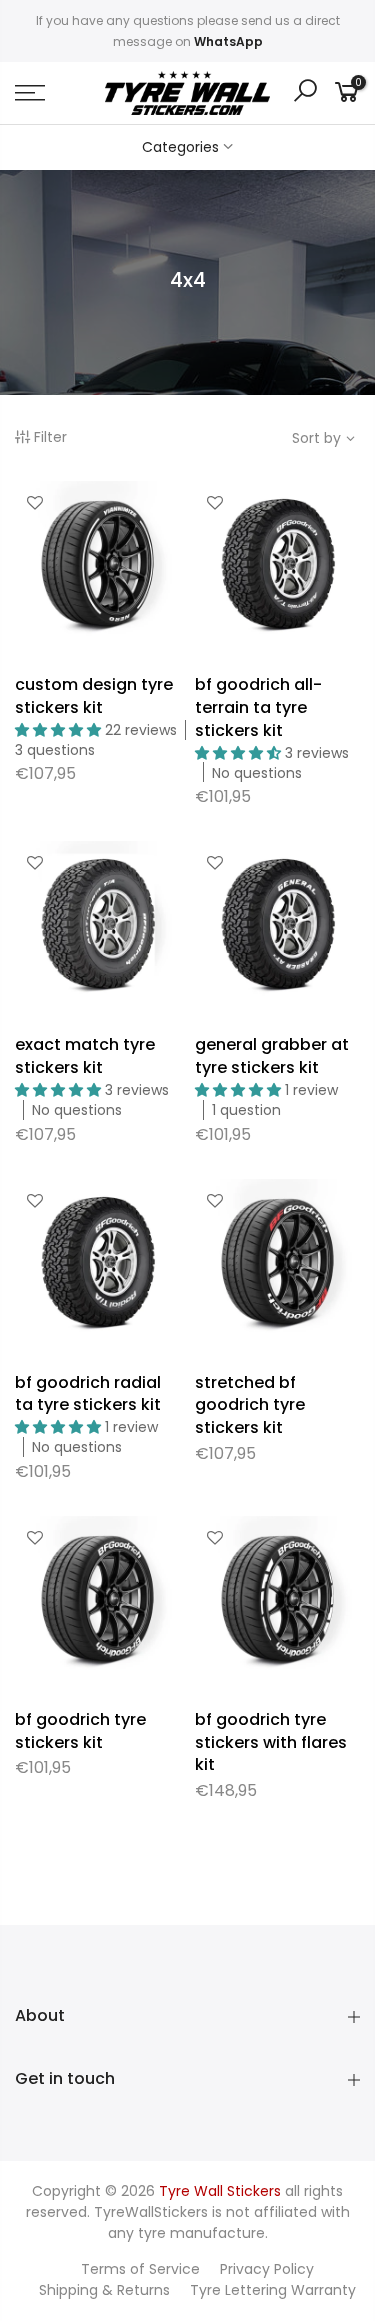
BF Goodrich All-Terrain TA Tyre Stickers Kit (258, 707)
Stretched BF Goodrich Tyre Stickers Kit (250, 1405)
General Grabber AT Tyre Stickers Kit (272, 1056)
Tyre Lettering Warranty (273, 2290)
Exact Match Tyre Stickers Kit (85, 1056)
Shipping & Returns (104, 2290)
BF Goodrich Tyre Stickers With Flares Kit (271, 1742)
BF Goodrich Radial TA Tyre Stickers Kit (88, 1394)
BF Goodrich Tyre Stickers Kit (80, 1731)
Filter (50, 437)
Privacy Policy (267, 2269)
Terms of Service (140, 2269)
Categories (180, 147)
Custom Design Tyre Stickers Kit (94, 696)
